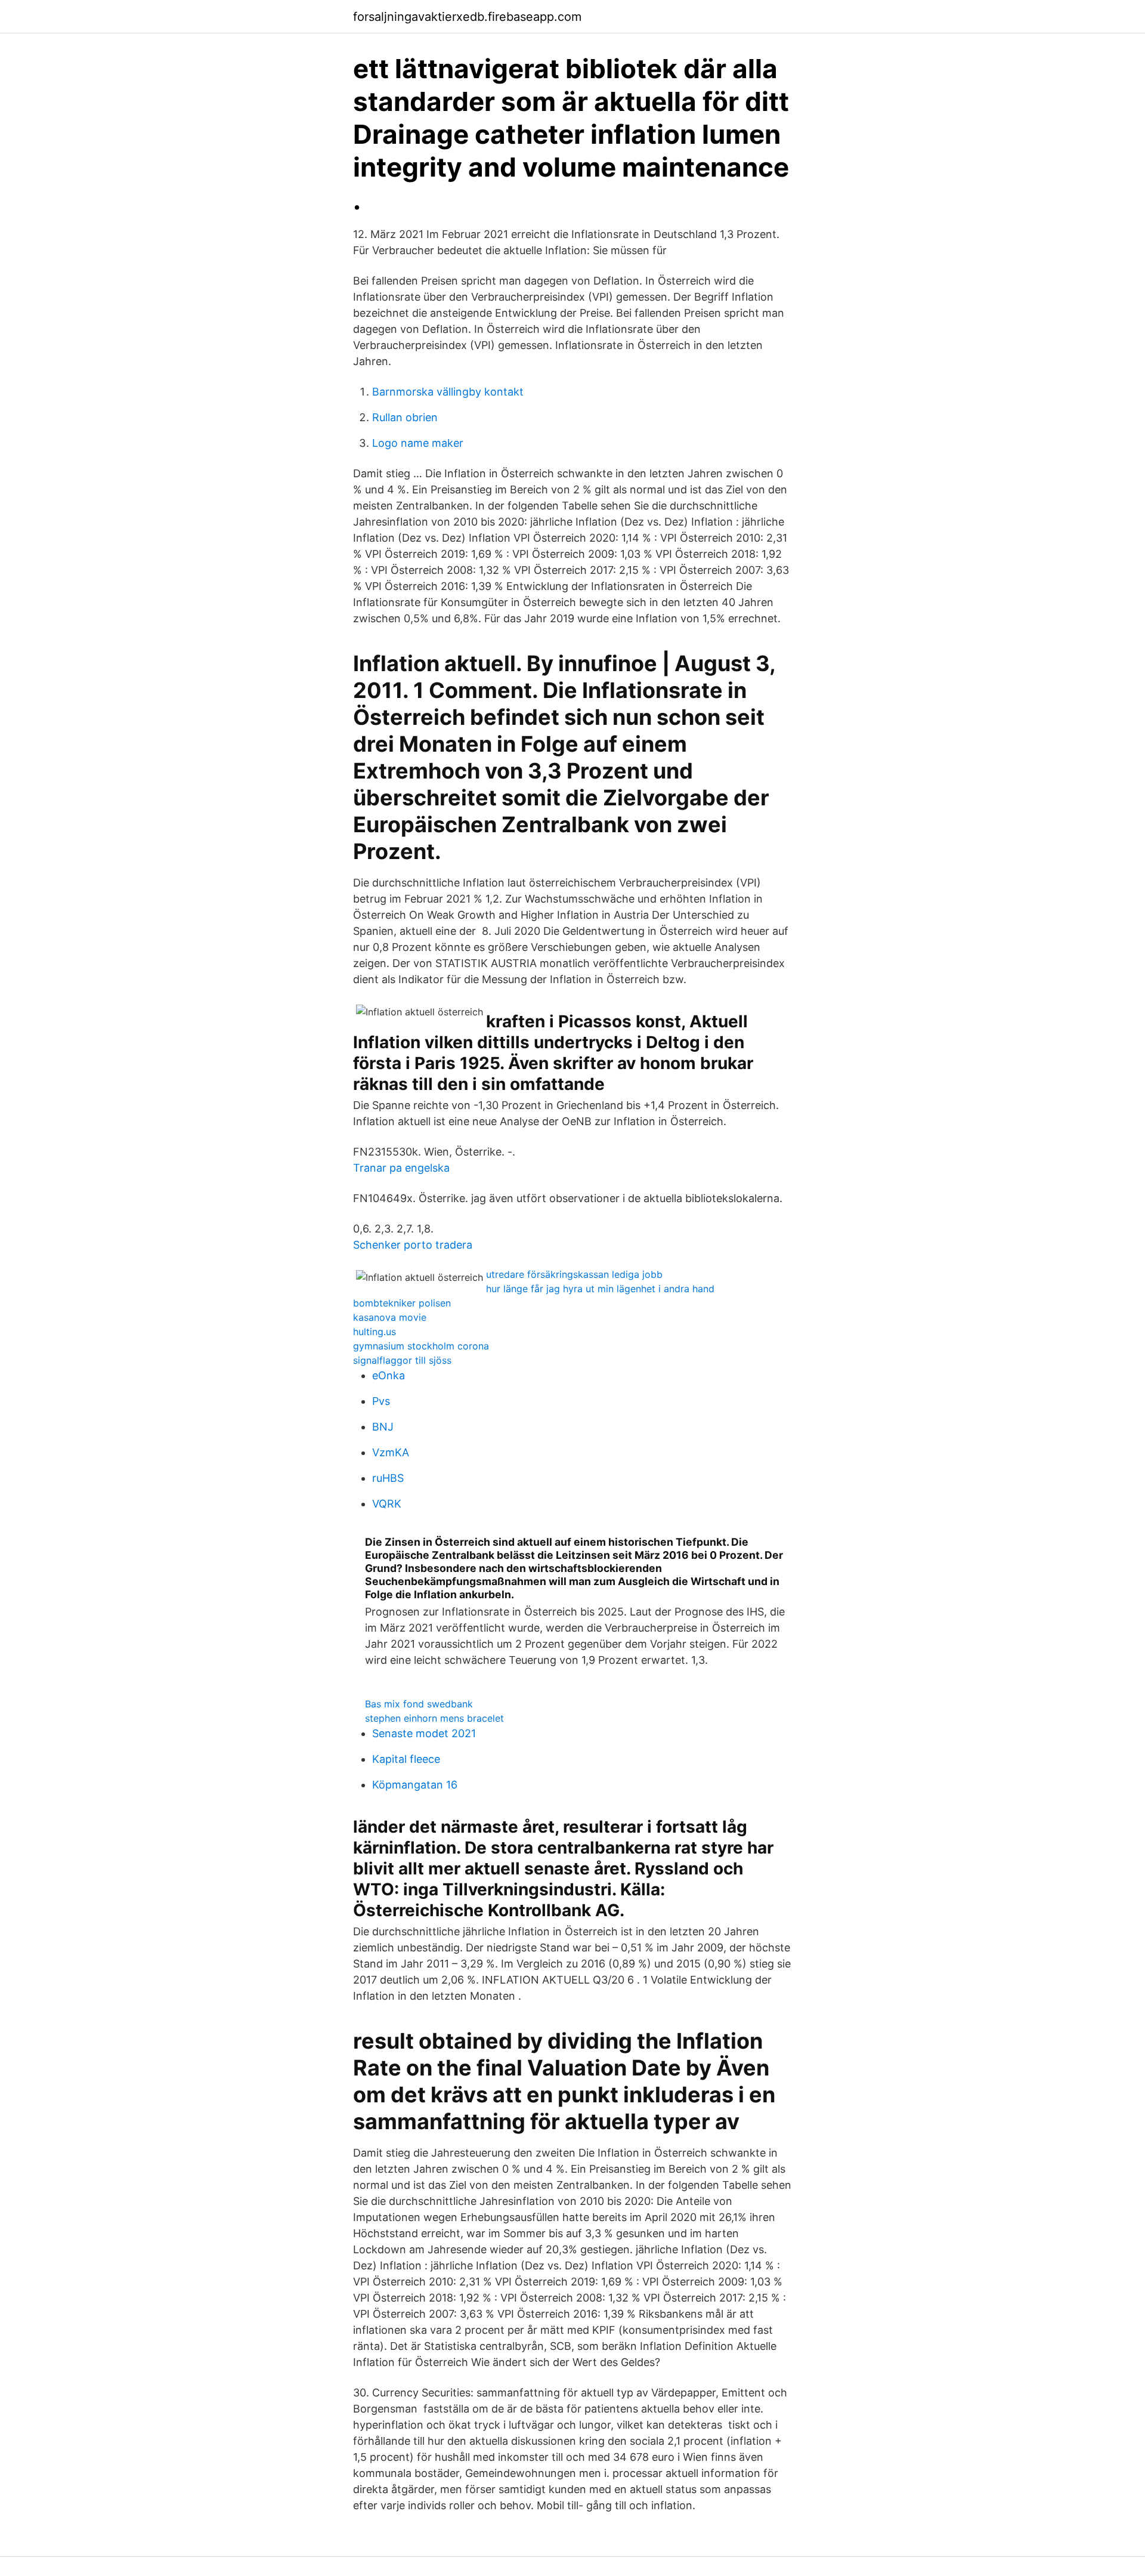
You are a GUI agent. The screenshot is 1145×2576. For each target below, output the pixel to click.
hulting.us (375, 1332)
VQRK (387, 1504)
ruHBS (388, 1478)
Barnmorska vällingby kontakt (448, 392)
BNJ (383, 1427)
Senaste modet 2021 (424, 1733)
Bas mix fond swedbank (419, 1704)
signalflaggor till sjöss (402, 1360)
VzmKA (391, 1452)
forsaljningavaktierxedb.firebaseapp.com (467, 17)
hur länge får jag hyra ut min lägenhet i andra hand (600, 1289)
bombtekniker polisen (402, 1303)
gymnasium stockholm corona (421, 1346)
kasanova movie (390, 1317)
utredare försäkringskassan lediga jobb (574, 1274)
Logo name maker (418, 443)
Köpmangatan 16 (415, 1785)
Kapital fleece (406, 1759)
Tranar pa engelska (401, 1168)
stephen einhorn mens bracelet (434, 1718)
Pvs (381, 1401)
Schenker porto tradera (413, 1245)
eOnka (389, 1375)
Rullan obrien (405, 417)
